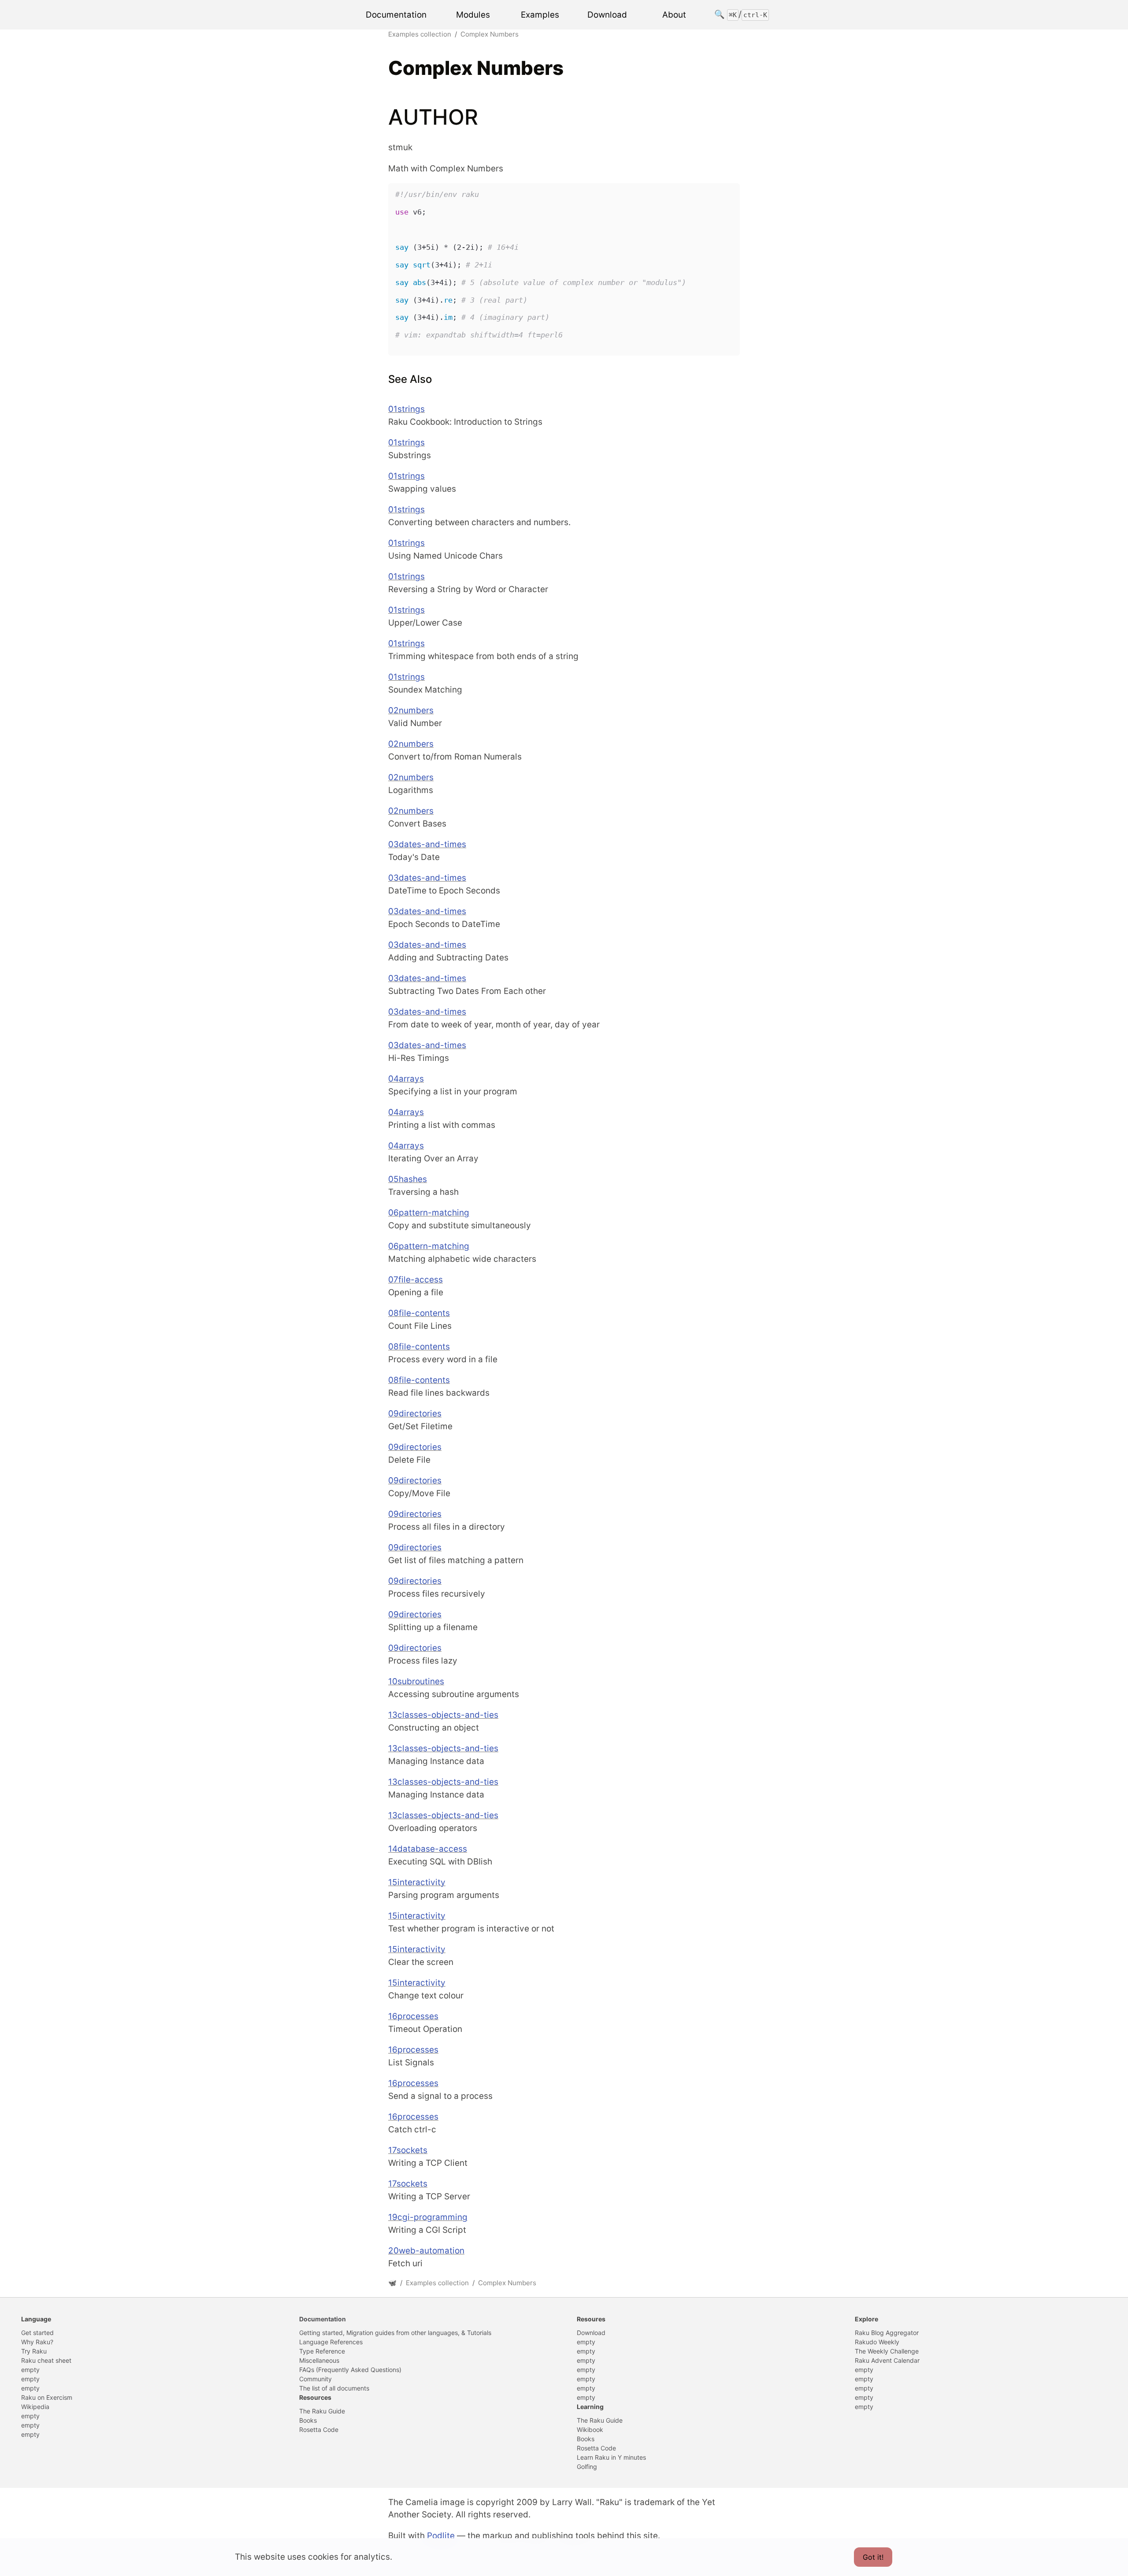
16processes (413, 2016)
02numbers (411, 710)
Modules (473, 14)
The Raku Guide (322, 2411)
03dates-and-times (427, 844)
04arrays (406, 1079)
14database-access (428, 1849)
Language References (331, 2342)
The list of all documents (334, 2388)
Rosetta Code (319, 2430)
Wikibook (590, 2430)
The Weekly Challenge (887, 2351)
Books (308, 2420)
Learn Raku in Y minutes (611, 2457)
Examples (540, 14)
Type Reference (322, 2351)
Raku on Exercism (47, 2397)
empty (30, 2370)
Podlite (441, 2536)
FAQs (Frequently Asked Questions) (350, 2370)
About (674, 14)
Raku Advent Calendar (887, 2360)
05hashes (408, 1179)
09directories (415, 1414)
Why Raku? (37, 2342)
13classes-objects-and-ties (443, 1715)
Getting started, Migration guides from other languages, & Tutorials (395, 2333)
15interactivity (417, 1882)
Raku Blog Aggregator (887, 2333)
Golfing (587, 2467)
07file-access (416, 1280)
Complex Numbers (490, 34)
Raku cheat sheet (46, 2360)
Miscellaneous (319, 2360)
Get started (37, 2333)
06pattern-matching (429, 1213)
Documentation (396, 14)
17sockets (408, 2150)
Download (607, 14)
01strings (406, 409)
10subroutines (416, 1681)
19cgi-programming (428, 2217)
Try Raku (34, 2351)
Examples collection (420, 34)
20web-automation (426, 2251)
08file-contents (419, 1313)
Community (315, 2379)
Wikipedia (35, 2407)
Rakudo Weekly (877, 2342)
